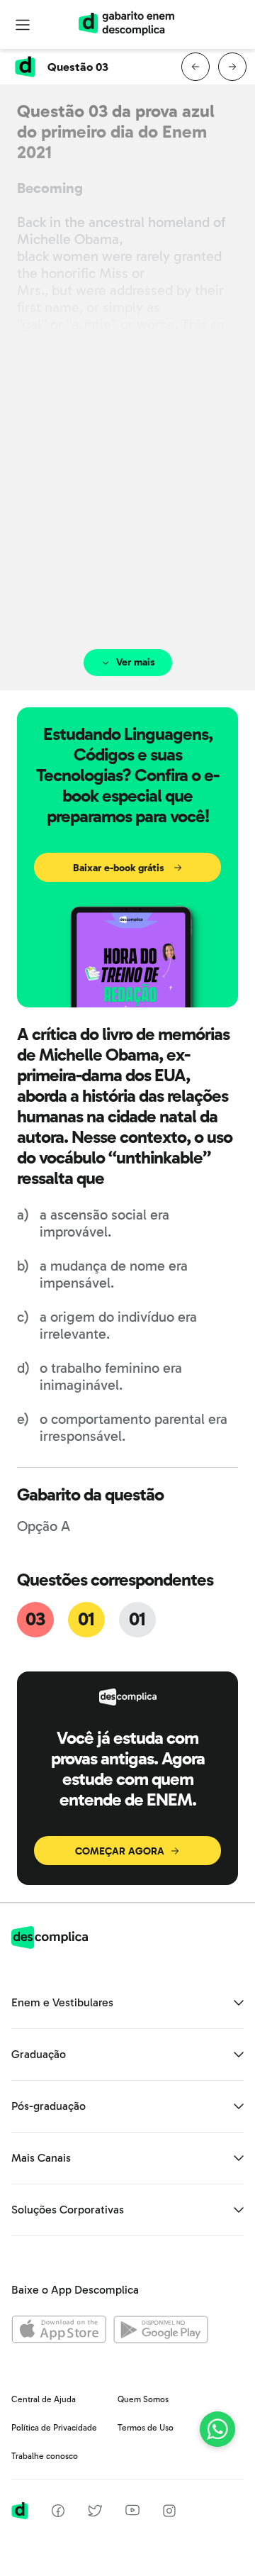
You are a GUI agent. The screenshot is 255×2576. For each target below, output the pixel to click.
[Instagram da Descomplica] (169, 2513)
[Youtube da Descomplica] (132, 2512)
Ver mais (136, 662)
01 (86, 1619)
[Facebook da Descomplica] (58, 2513)
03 (35, 1619)
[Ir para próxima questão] (232, 67)
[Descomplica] (50, 1945)
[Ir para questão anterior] (195, 67)
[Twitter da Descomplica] (95, 2513)
